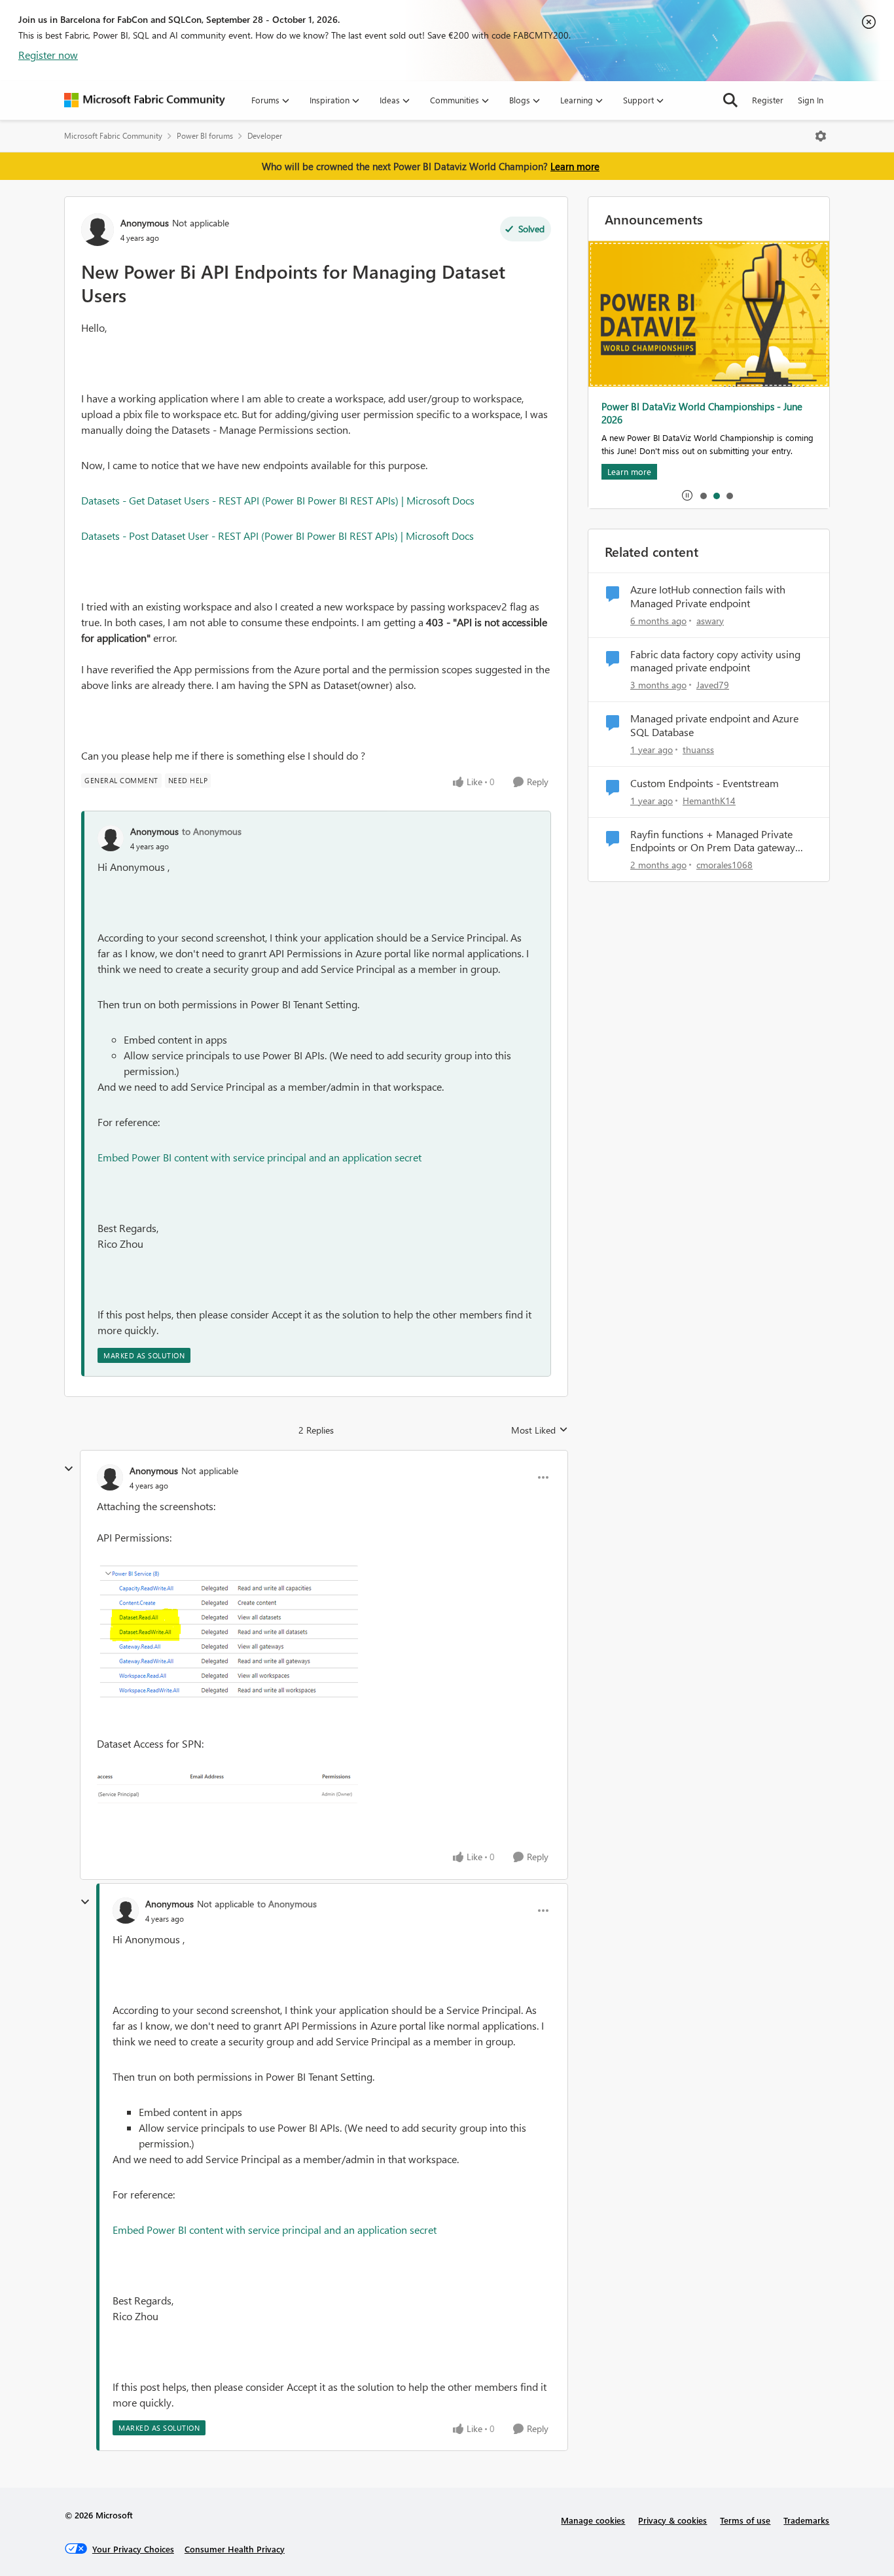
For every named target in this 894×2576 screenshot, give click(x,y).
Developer (265, 136)
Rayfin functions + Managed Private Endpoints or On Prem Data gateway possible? (713, 841)
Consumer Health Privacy (235, 2549)
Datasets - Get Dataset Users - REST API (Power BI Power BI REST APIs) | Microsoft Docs (278, 500)
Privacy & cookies (672, 2520)
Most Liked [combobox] (540, 1430)
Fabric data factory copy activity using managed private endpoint (715, 661)
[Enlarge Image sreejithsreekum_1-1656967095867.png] (227, 1787)
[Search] (730, 100)
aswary (710, 621)
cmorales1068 (724, 865)
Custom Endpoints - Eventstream (705, 783)
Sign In (811, 100)
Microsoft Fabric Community (113, 136)
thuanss (698, 750)
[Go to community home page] (145, 100)
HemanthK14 (709, 801)
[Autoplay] (687, 495)
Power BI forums (205, 136)
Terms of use (745, 2520)
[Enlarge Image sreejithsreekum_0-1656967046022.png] (227, 1633)
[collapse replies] (69, 1469)
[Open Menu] (821, 136)
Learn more (575, 166)
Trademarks (806, 2520)
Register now (48, 55)
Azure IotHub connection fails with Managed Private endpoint (708, 596)
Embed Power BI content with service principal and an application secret (259, 1157)
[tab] (703, 495)
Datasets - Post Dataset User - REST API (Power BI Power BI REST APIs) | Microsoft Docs (277, 536)
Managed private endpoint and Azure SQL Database (714, 725)
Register (768, 100)
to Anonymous (212, 831)
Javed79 (713, 685)
